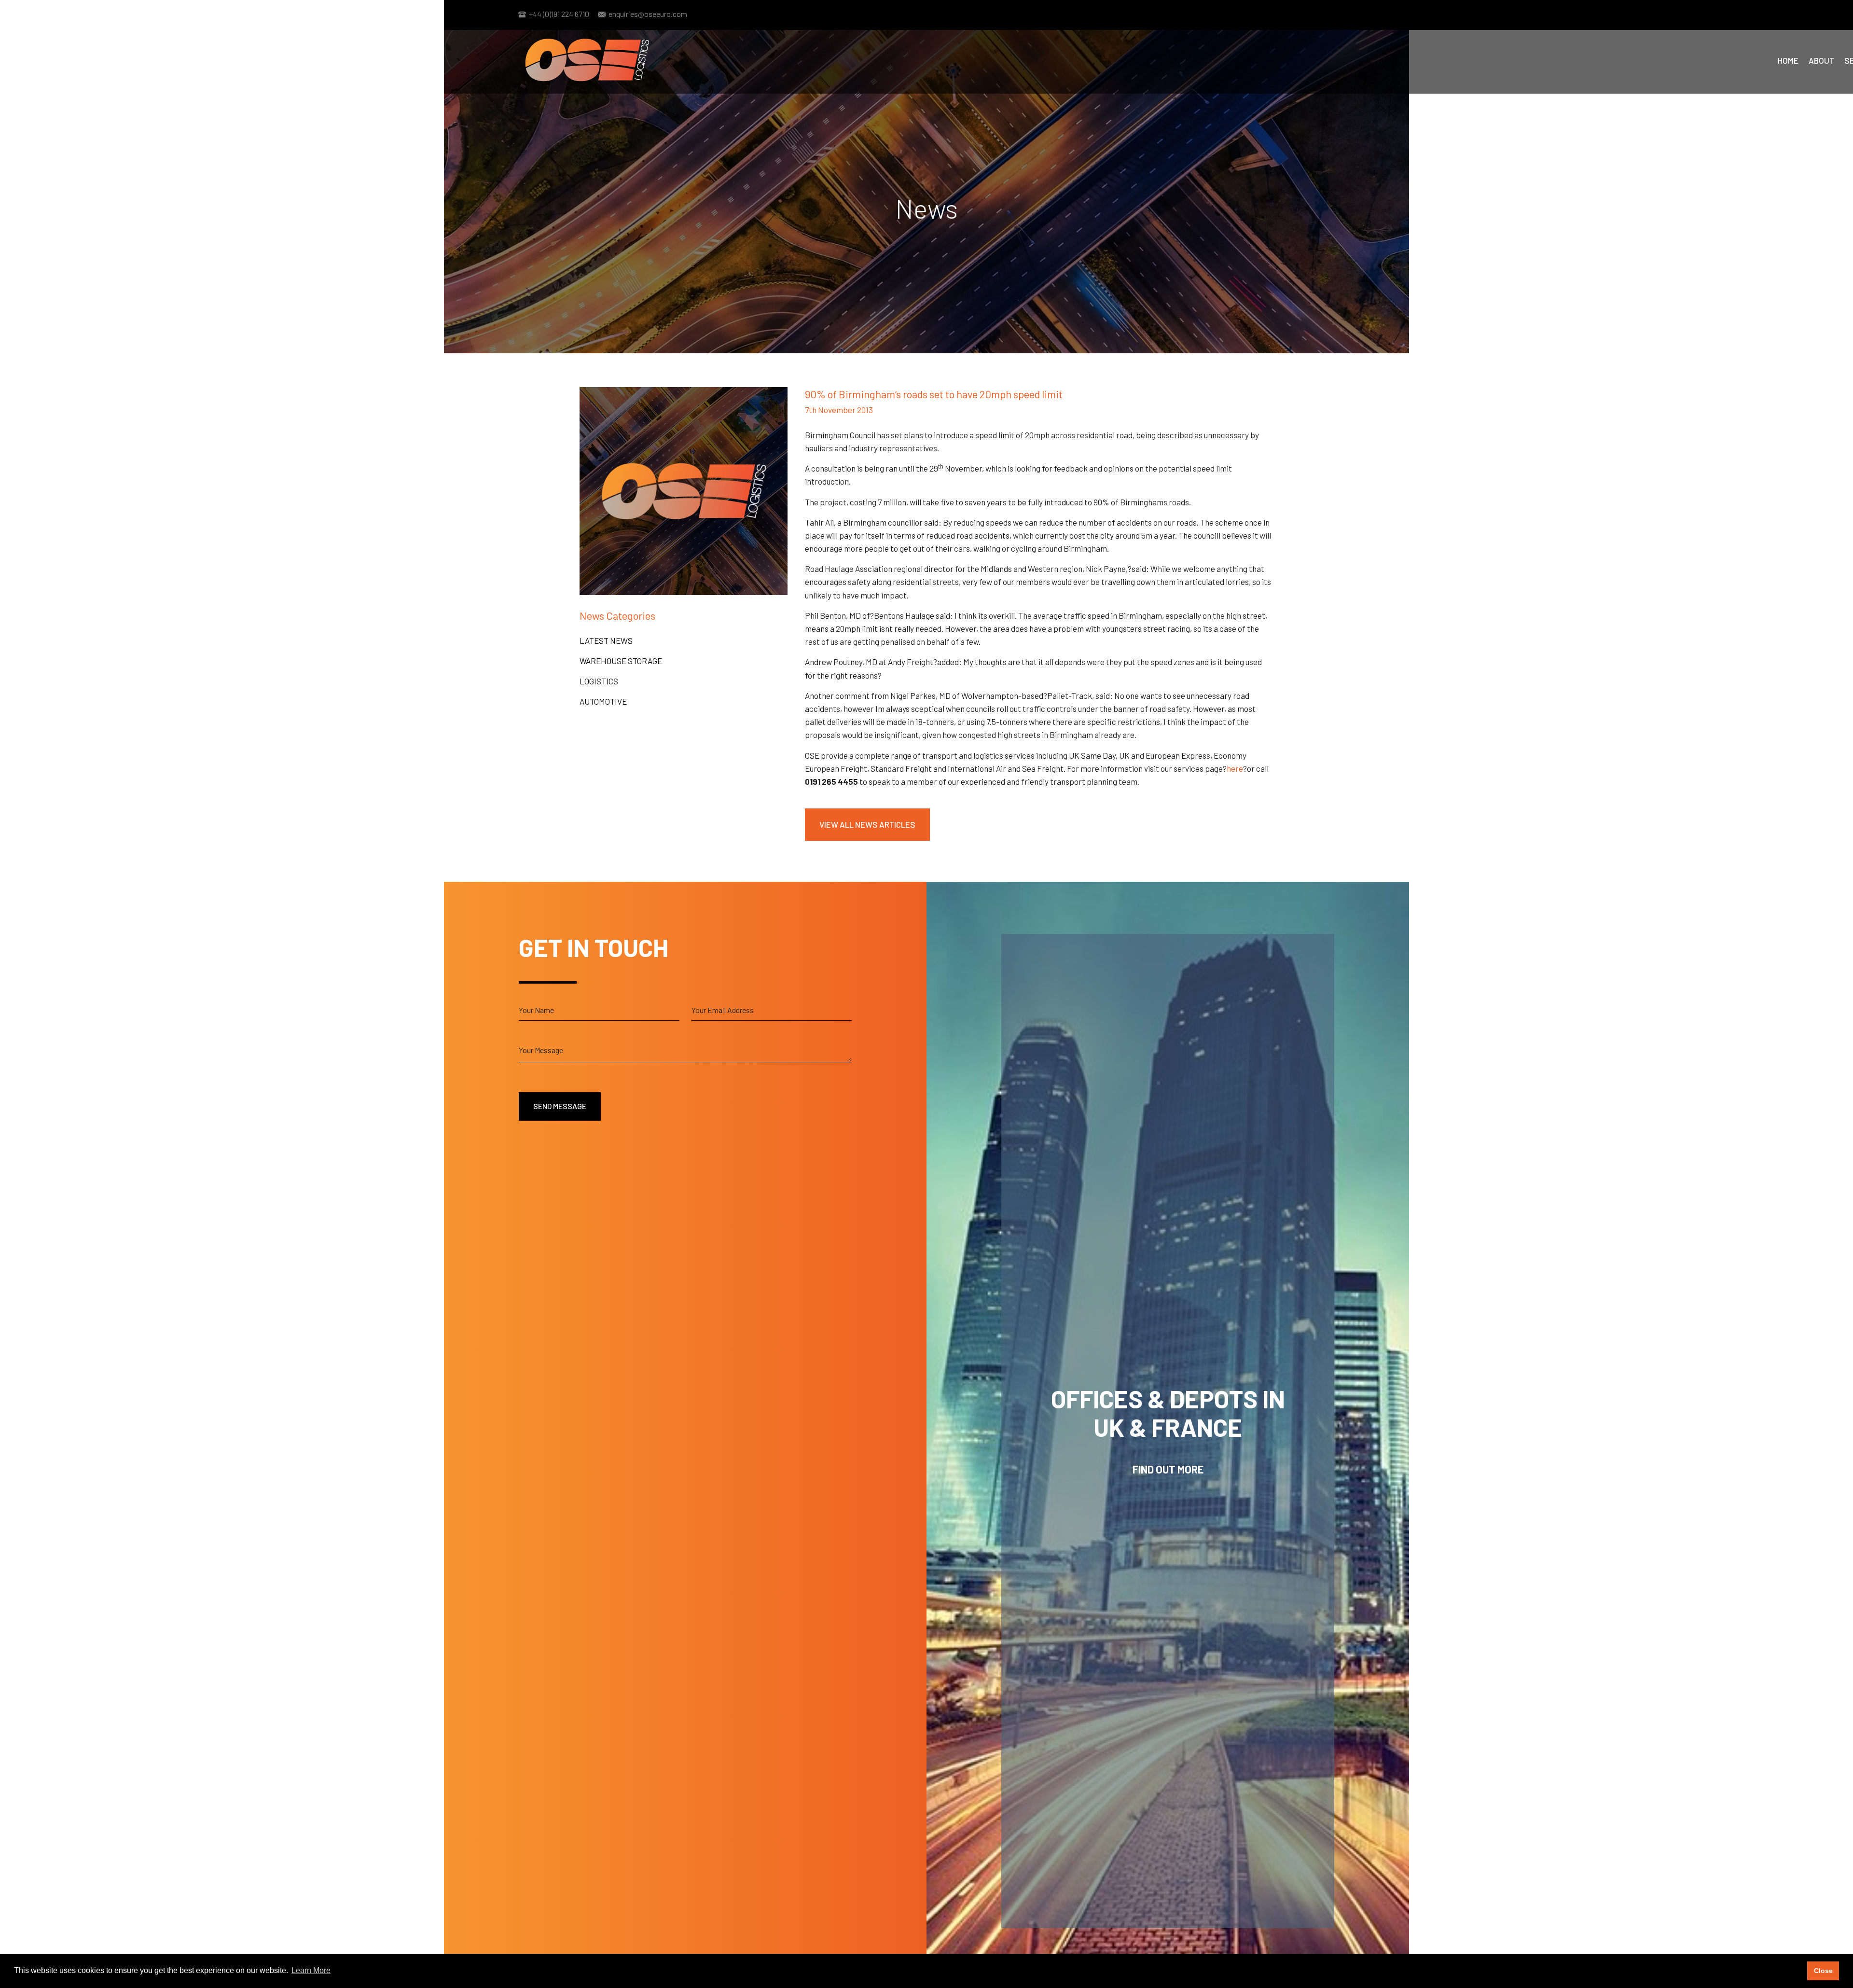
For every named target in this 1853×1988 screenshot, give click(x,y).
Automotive (603, 701)
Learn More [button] (311, 1970)
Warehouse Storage (621, 661)
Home (1788, 60)
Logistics (599, 681)
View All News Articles (867, 824)
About (1821, 60)
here (1235, 768)
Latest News (606, 640)
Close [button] (1823, 1971)
